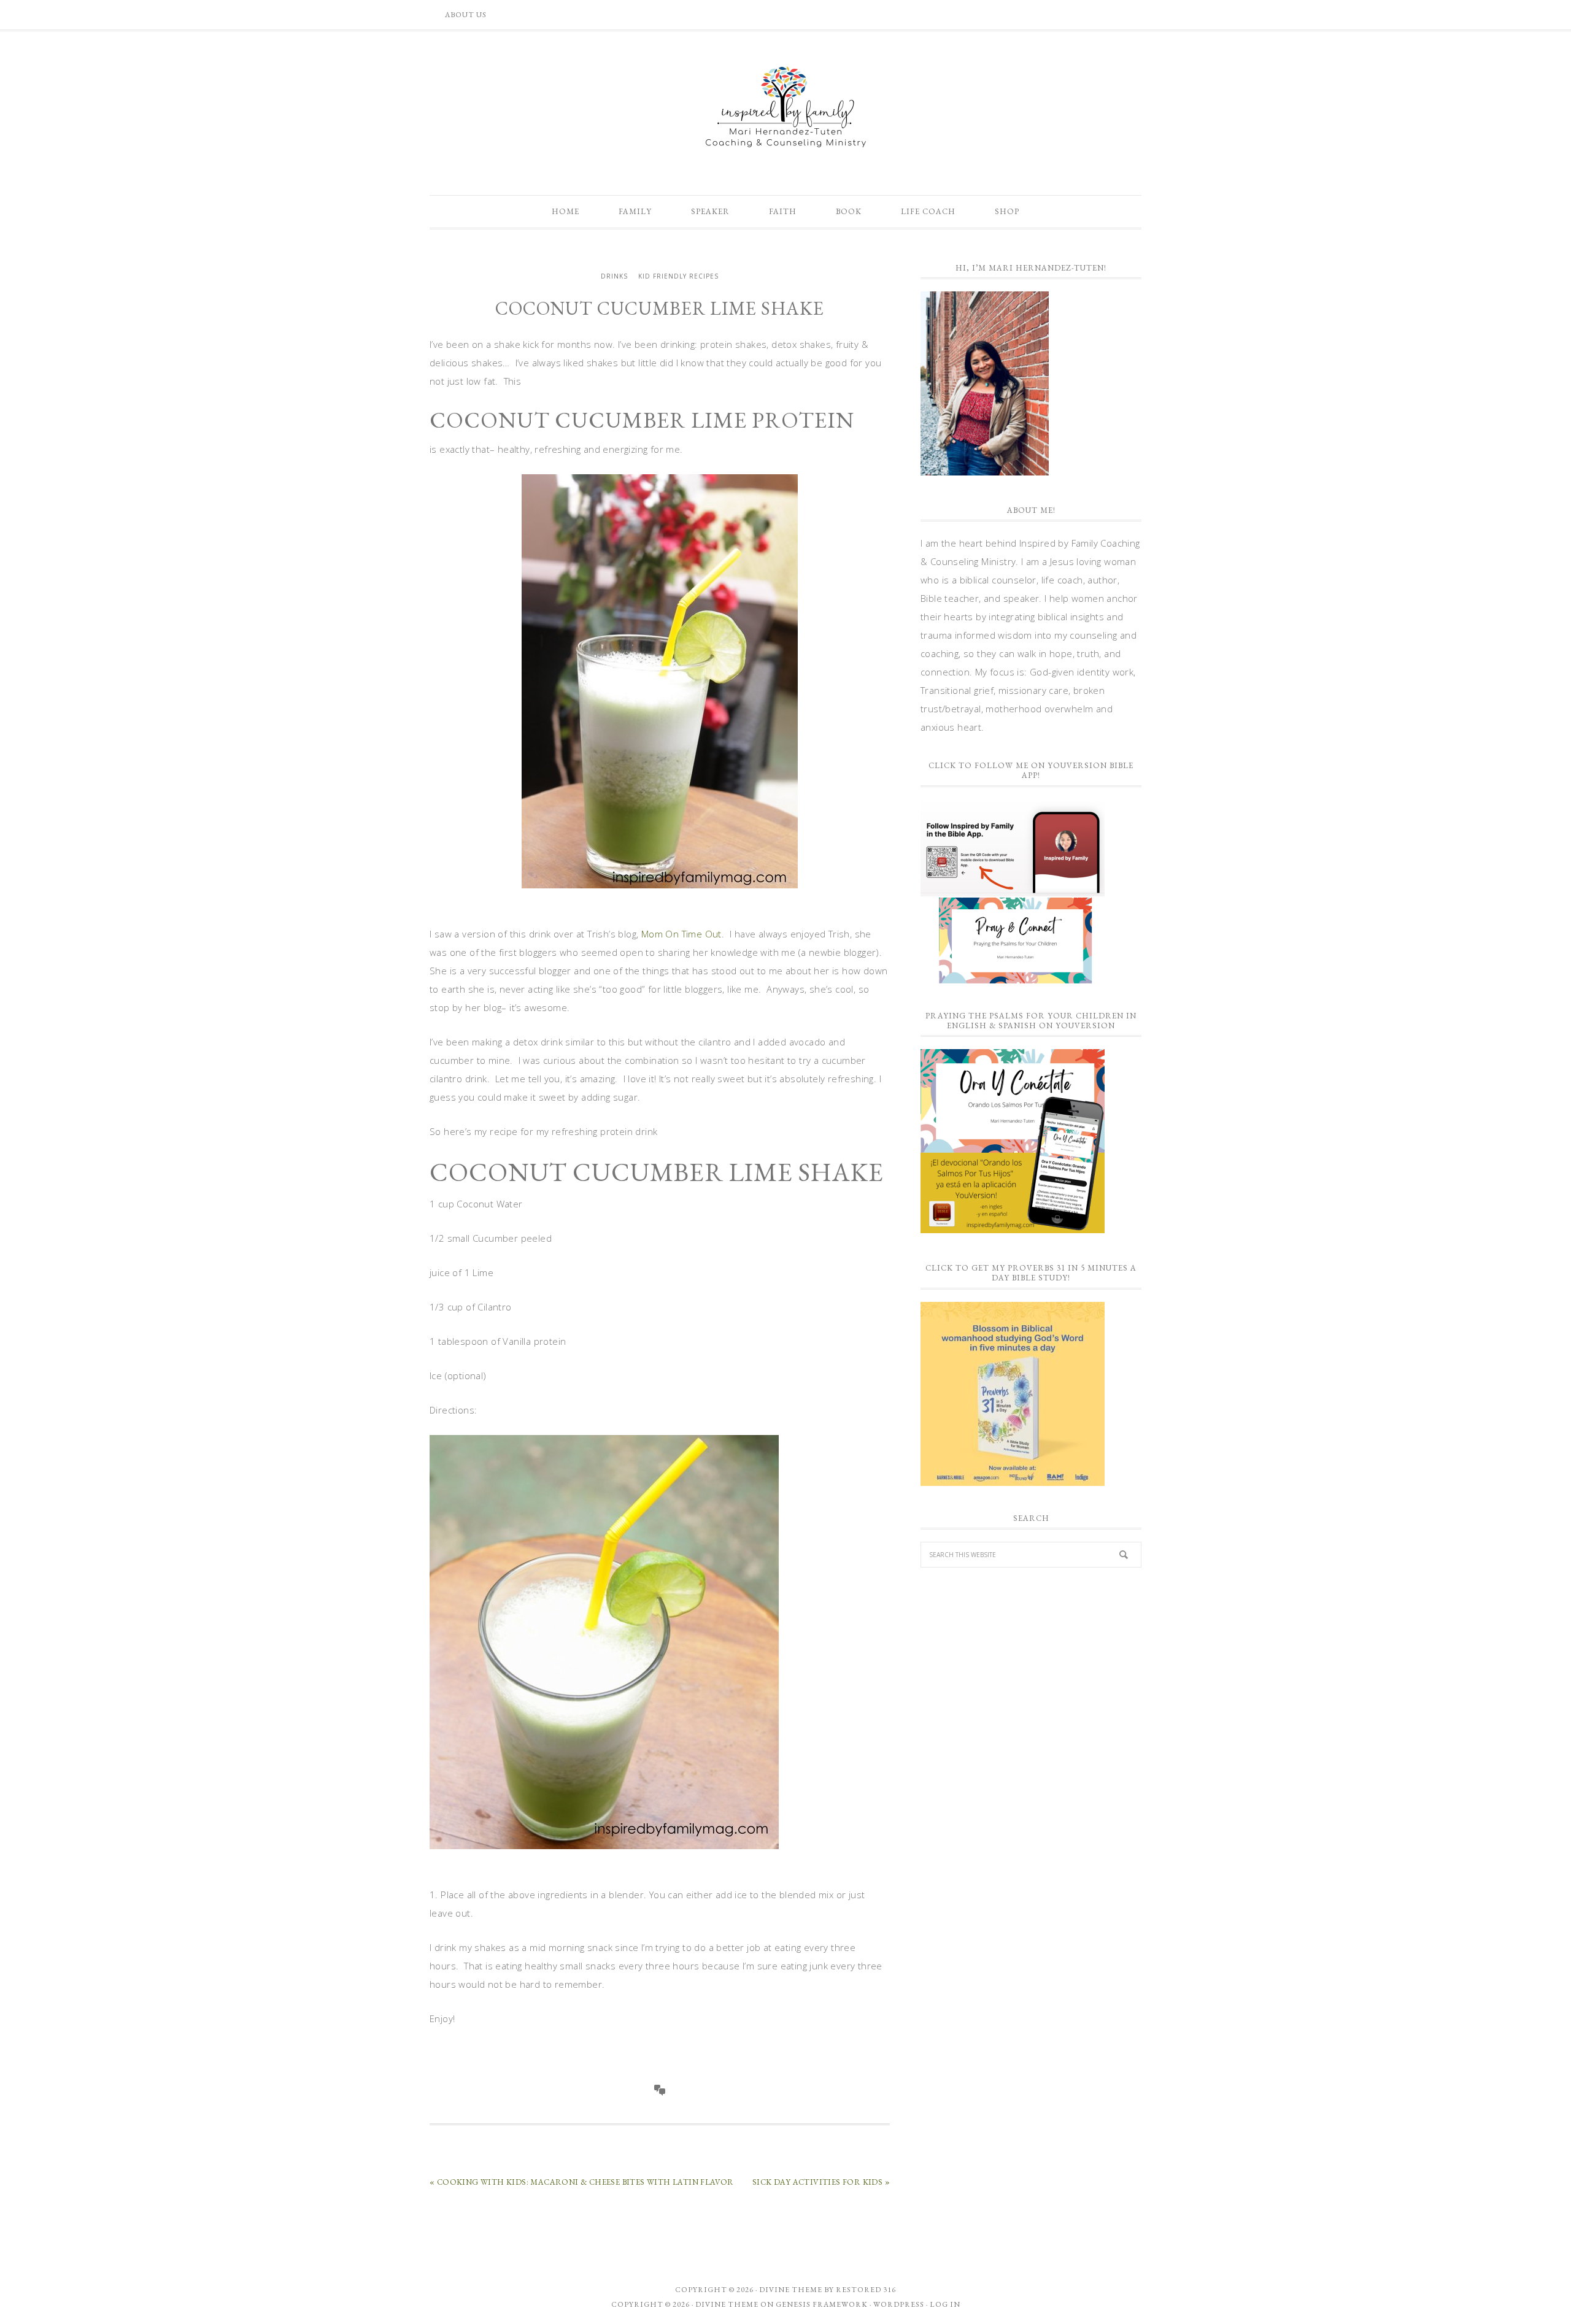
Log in (945, 2304)
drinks (614, 276)
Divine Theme (727, 2304)
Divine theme (791, 2290)
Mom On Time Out (681, 934)
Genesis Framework (822, 2304)
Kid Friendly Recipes (678, 276)
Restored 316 (866, 2290)
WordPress (899, 2304)
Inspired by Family (785, 107)
